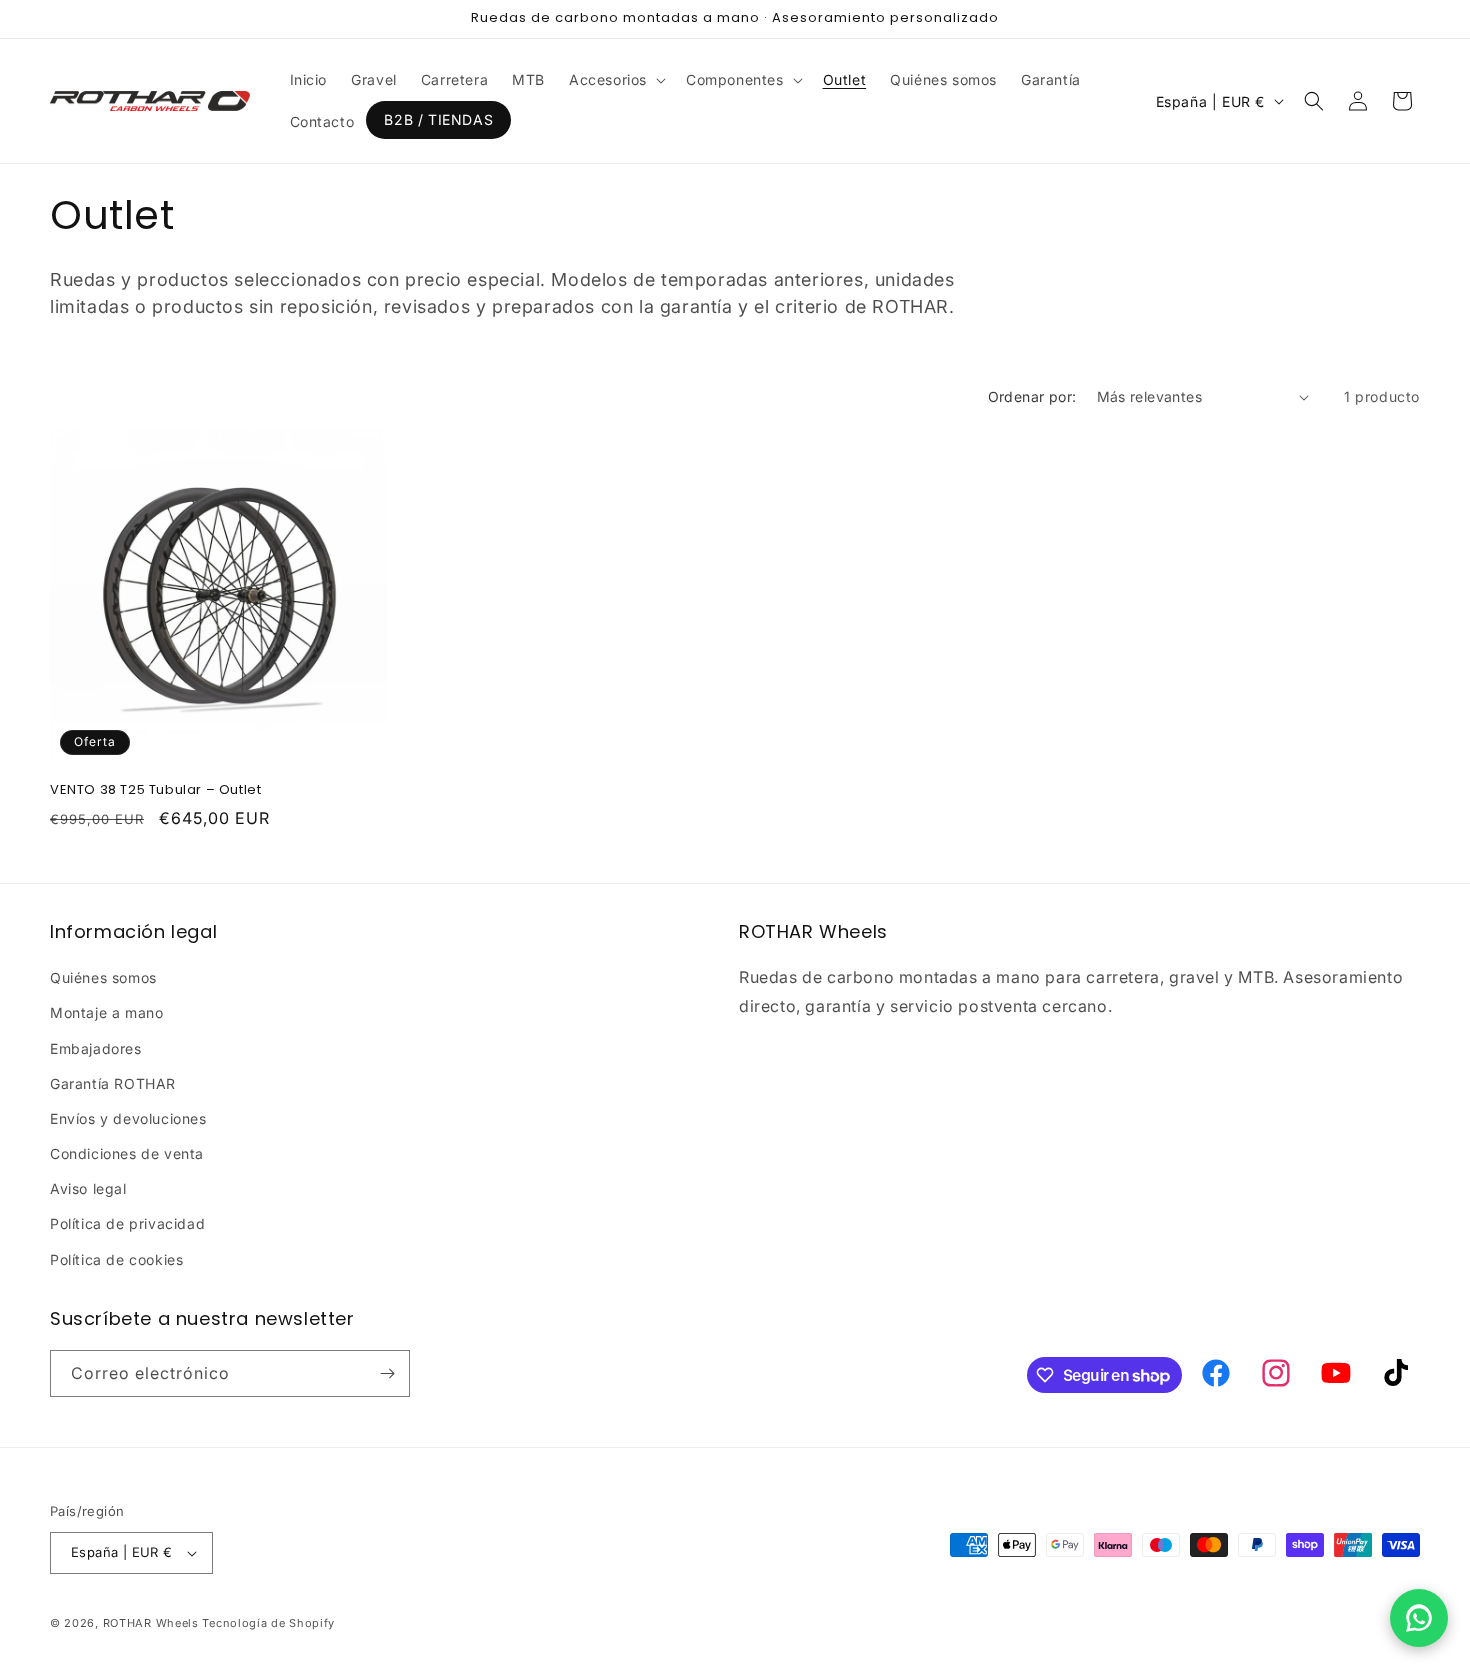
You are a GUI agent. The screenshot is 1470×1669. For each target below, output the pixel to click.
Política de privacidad (127, 1223)
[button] (615, 80)
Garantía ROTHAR (113, 1083)
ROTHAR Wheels (151, 1623)
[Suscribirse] (387, 1373)
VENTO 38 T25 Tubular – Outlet (155, 790)
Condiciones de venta (127, 1153)
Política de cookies (116, 1259)
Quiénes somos (103, 977)
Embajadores (96, 1048)
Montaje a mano (106, 1012)
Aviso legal (88, 1188)
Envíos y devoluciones (128, 1118)
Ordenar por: (1032, 396)
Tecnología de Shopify (268, 1623)
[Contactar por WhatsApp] (1419, 1618)
